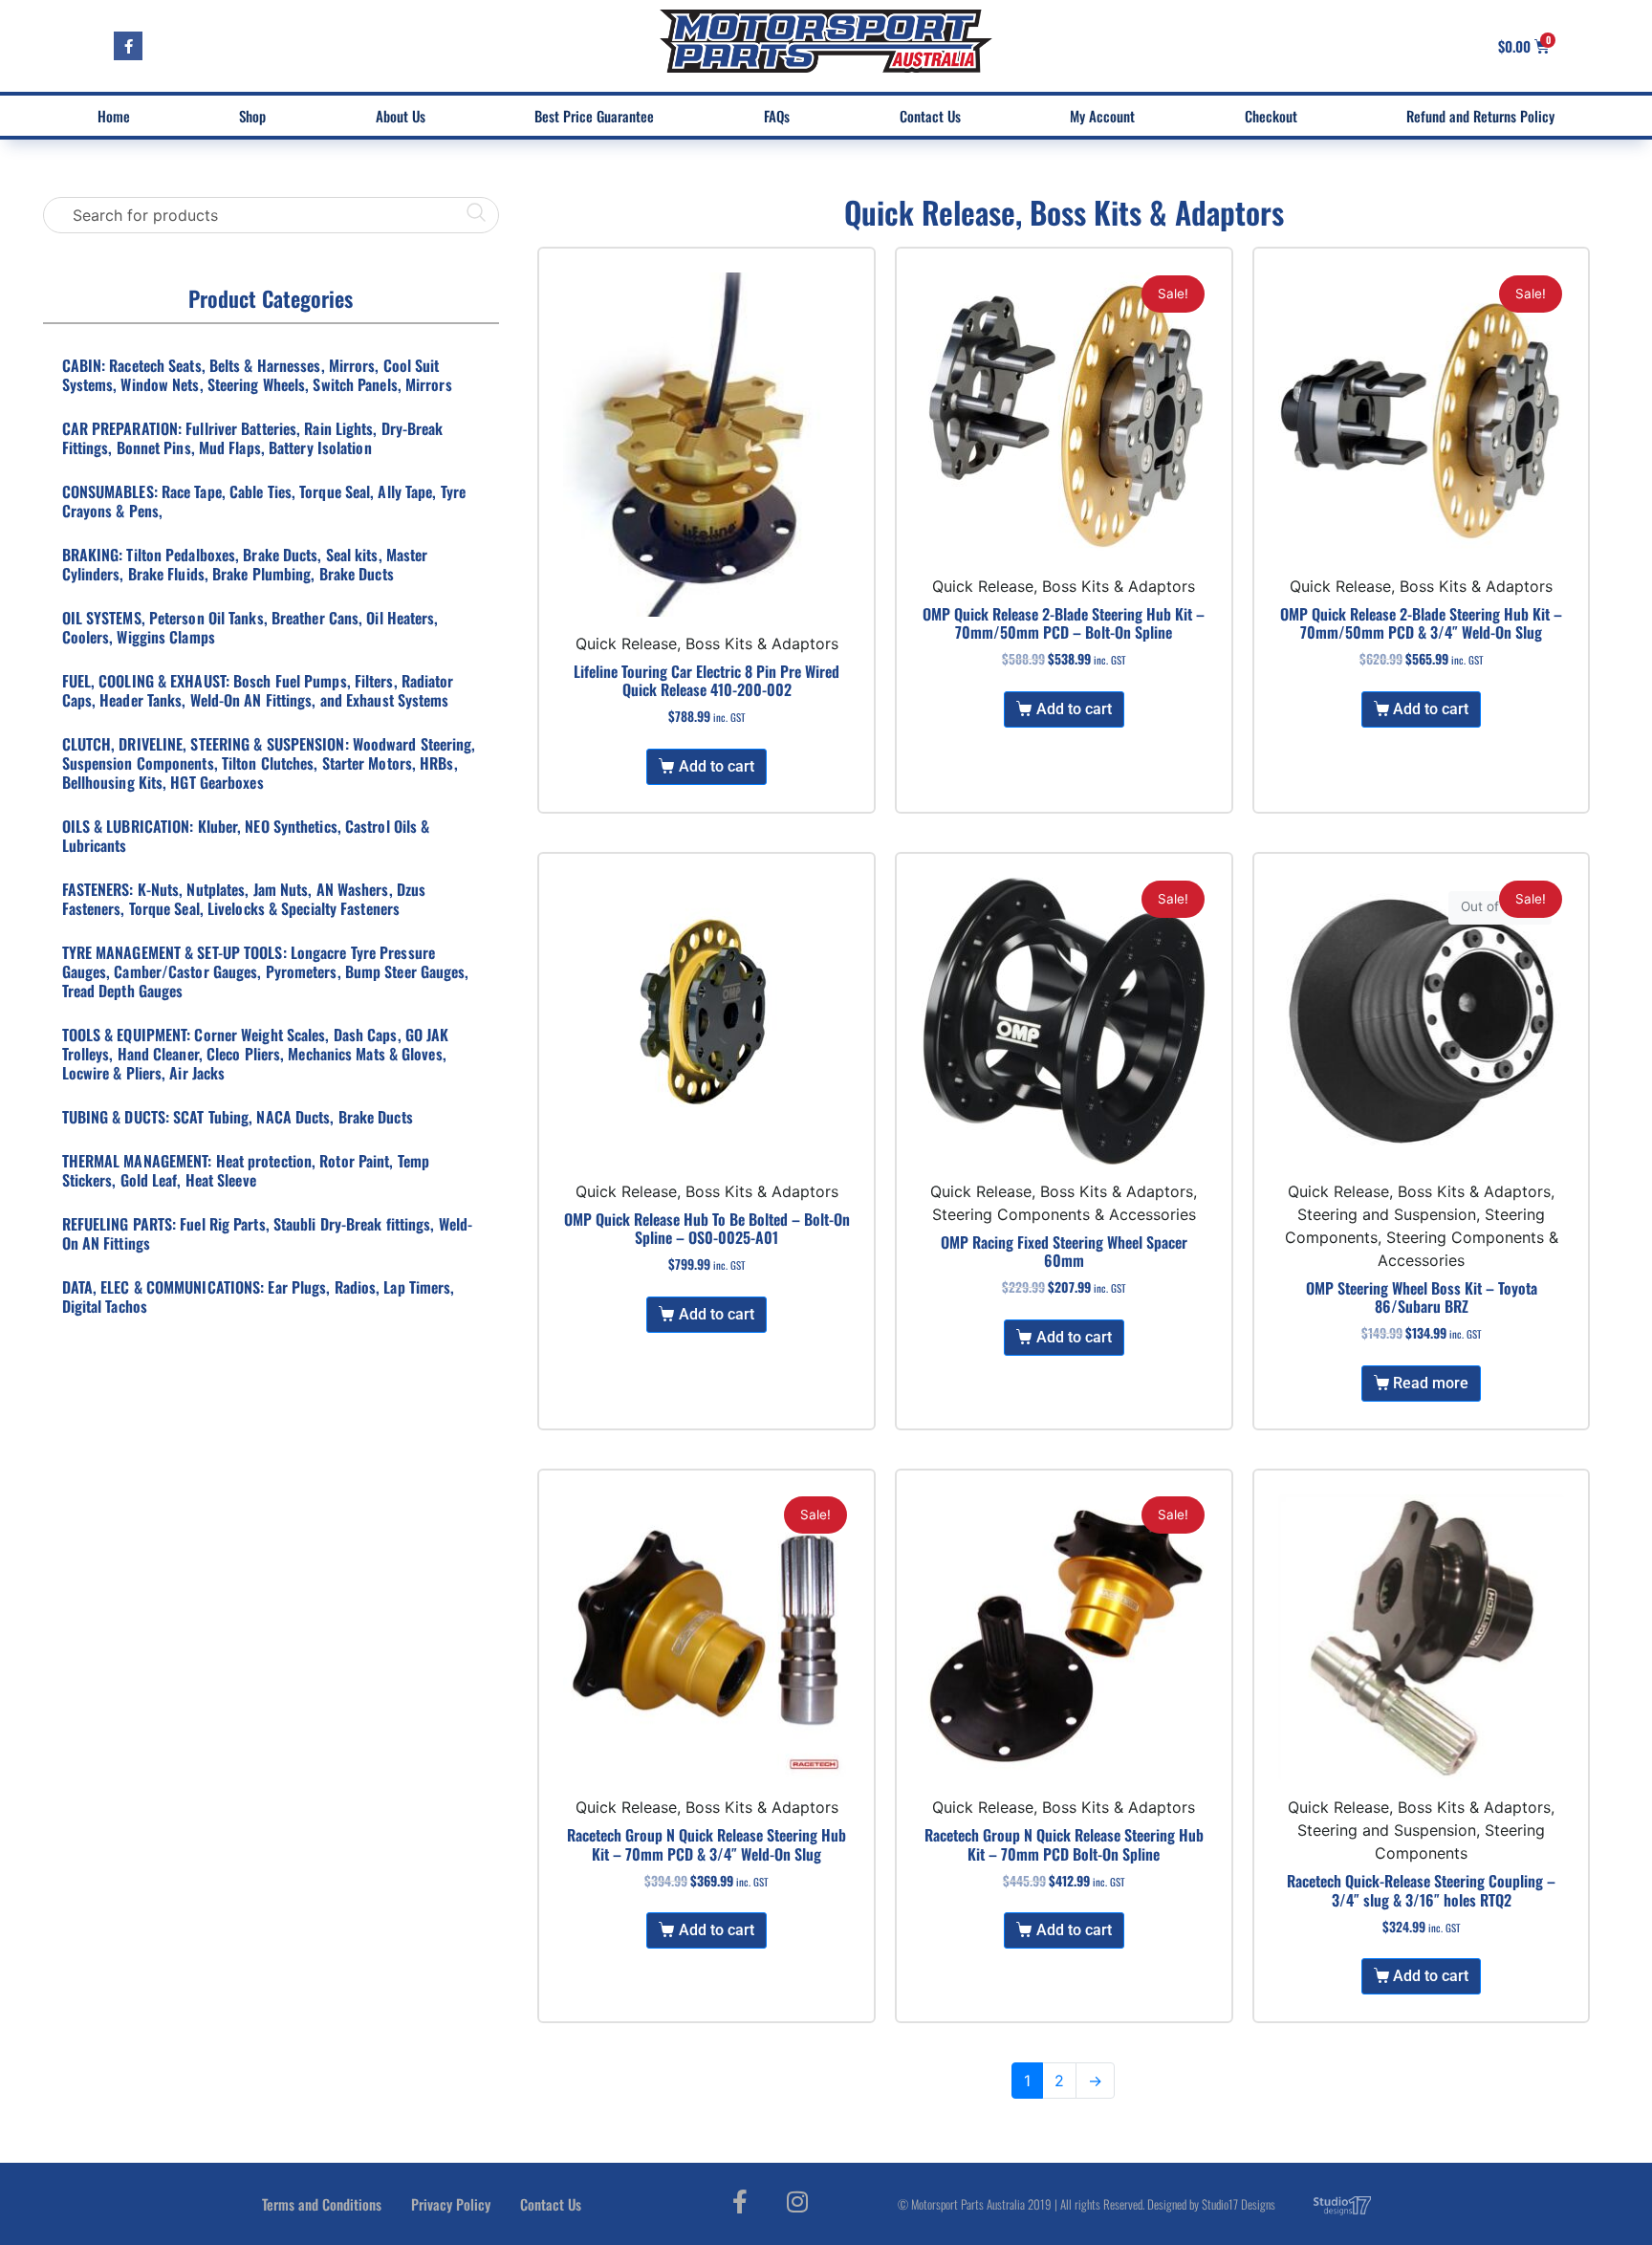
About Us (401, 116)
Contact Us (930, 116)
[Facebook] (128, 46)
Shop (252, 116)
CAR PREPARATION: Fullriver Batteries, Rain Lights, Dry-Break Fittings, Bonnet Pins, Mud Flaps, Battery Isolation (253, 438)
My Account (1102, 116)
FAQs (777, 116)
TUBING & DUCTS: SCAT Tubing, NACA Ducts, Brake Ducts (238, 1117)
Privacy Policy (451, 2204)
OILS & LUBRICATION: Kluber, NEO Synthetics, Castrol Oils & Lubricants (246, 836)
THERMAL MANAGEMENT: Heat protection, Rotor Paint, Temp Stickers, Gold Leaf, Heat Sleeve (246, 1170)
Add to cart (717, 766)
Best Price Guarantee (594, 116)
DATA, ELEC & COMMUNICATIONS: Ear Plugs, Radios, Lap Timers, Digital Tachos (259, 1297)
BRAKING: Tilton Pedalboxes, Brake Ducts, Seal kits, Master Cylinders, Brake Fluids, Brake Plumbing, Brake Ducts (245, 564)
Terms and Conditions (322, 2204)
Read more (1431, 1383)
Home (114, 116)
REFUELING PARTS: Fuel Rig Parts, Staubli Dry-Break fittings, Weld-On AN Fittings (268, 1233)
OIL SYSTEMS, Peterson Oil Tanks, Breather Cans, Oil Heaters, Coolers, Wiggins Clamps (250, 627)
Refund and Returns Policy (1480, 116)
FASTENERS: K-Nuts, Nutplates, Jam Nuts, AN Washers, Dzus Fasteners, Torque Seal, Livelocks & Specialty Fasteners (244, 899)
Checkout (1271, 116)
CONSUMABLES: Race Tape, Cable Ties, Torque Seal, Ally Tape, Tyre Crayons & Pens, (264, 501)
